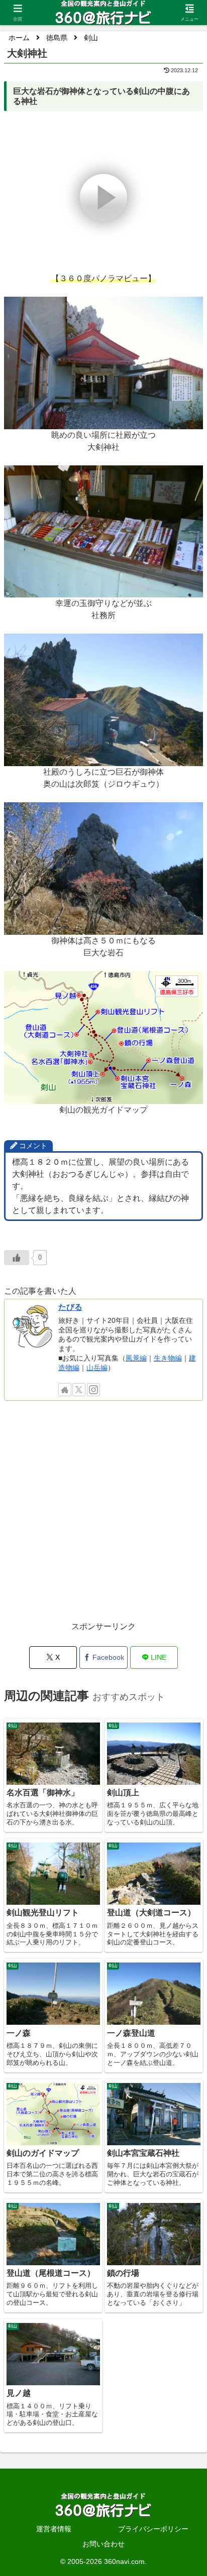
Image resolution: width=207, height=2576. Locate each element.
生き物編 (168, 1358)
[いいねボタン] (17, 1258)
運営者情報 (54, 2529)
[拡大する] (190, 310)
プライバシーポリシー (153, 2529)
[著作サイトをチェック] (65, 1390)
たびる (70, 1307)
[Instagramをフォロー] (93, 1390)
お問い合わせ (103, 2544)
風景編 (136, 1358)
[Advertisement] (103, 1516)
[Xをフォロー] (79, 1390)
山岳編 (97, 1368)
